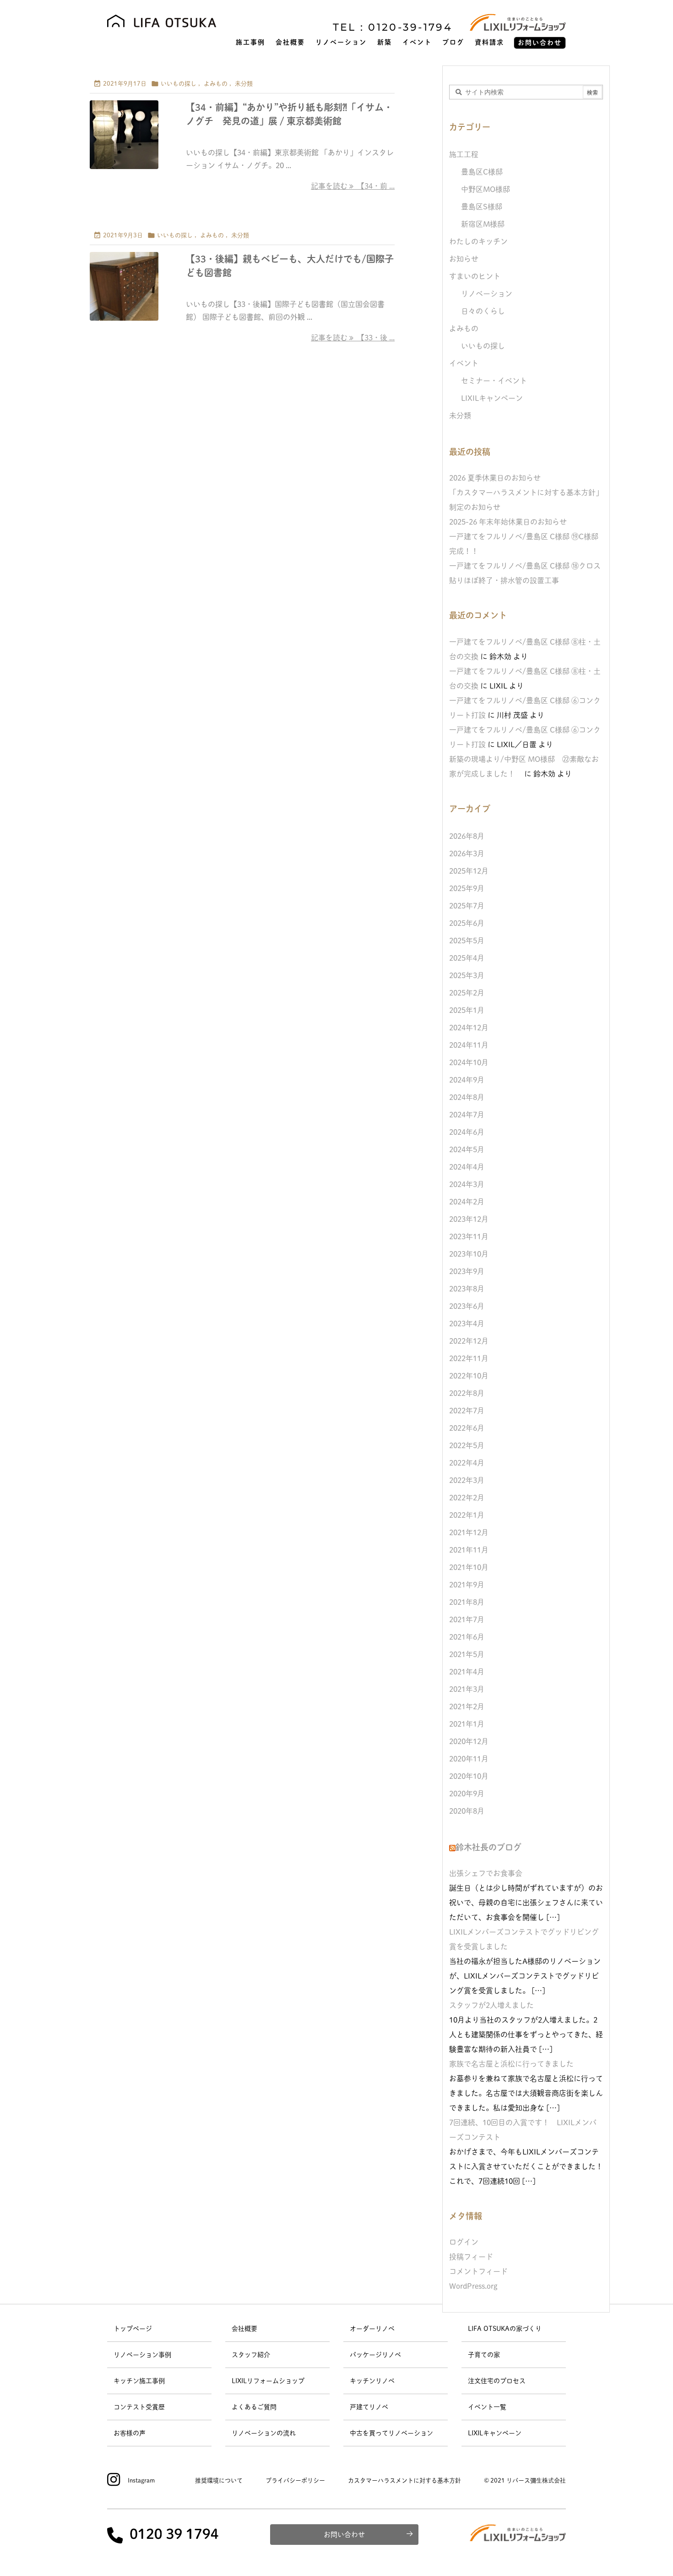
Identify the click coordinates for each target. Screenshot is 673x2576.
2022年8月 (467, 1393)
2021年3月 (467, 1689)
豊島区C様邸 (482, 172)
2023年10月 (469, 1254)
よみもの (216, 84)
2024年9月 (467, 1080)
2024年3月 (467, 1184)
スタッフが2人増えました (491, 2005)
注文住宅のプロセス (497, 2381)
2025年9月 (467, 888)
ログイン (464, 2242)
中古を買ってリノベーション (391, 2433)
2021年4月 (467, 1672)
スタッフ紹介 (251, 2355)
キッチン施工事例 (139, 2381)
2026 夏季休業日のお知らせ (495, 478)
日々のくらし (483, 311)
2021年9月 (467, 1585)
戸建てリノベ (369, 2407)
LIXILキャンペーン (492, 398)
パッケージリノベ (375, 2355)
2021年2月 (467, 1706)
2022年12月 (469, 1341)
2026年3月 (467, 853)
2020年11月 (469, 1759)
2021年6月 (467, 1637)
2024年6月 (467, 1132)
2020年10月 (469, 1776)
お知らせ (464, 259)
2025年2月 (467, 993)
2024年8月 (467, 1097)
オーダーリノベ (372, 2329)
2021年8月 (467, 1602)
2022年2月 (467, 1498)
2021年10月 (469, 1567)
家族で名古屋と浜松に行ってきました (511, 2064)
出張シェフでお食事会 (486, 1873)
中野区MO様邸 (486, 189)
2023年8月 (467, 1289)
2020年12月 (469, 1741)
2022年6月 (467, 1428)
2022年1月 (467, 1515)
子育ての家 (484, 2355)
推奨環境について (219, 2480)
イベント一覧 (487, 2407)
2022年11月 (469, 1358)
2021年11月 (469, 1550)
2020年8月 (467, 1811)
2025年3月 (467, 975)
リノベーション (487, 294)
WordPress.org (473, 2286)
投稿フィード (471, 2257)
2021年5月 (467, 1654)
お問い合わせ (344, 2535)
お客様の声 (130, 2433)
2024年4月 (467, 1167)
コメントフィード (478, 2271)
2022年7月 (467, 1411)
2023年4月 (467, 1324)
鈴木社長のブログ (488, 1847)
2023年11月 (469, 1236)
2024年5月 (467, 1149)
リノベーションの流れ (264, 2433)
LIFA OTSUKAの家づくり (505, 2329)
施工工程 (464, 154)
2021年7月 (467, 1619)
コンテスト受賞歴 (139, 2407)
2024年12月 (469, 1028)
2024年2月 (467, 1202)
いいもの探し (179, 84)
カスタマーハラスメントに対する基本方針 (404, 2480)
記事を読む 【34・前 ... (353, 186)
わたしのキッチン (478, 241)
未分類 (244, 84)
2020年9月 (467, 1794)
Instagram (141, 2480)
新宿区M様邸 (483, 224)
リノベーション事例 (142, 2355)
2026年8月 (467, 836)
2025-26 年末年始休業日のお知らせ (508, 522)
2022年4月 (467, 1463)
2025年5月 (467, 941)
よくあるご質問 (254, 2407)
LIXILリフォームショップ (268, 2381)
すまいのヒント (475, 276)
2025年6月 (467, 923)
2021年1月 (467, 1724)
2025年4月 (467, 958)
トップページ (133, 2329)
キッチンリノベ (372, 2381)
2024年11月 (469, 1045)
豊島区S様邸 (482, 207)
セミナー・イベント (494, 381)
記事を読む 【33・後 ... (353, 338)
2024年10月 (469, 1062)
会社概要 (244, 2329)
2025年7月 (467, 906)
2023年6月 (467, 1306)
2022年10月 (469, 1376)
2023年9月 (467, 1271)
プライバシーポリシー (295, 2480)
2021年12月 (469, 1532)
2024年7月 (467, 1115)
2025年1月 (467, 1010)
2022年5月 (467, 1445)
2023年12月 (469, 1219)
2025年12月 (469, 871)
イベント (464, 363)
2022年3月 (467, 1480)
